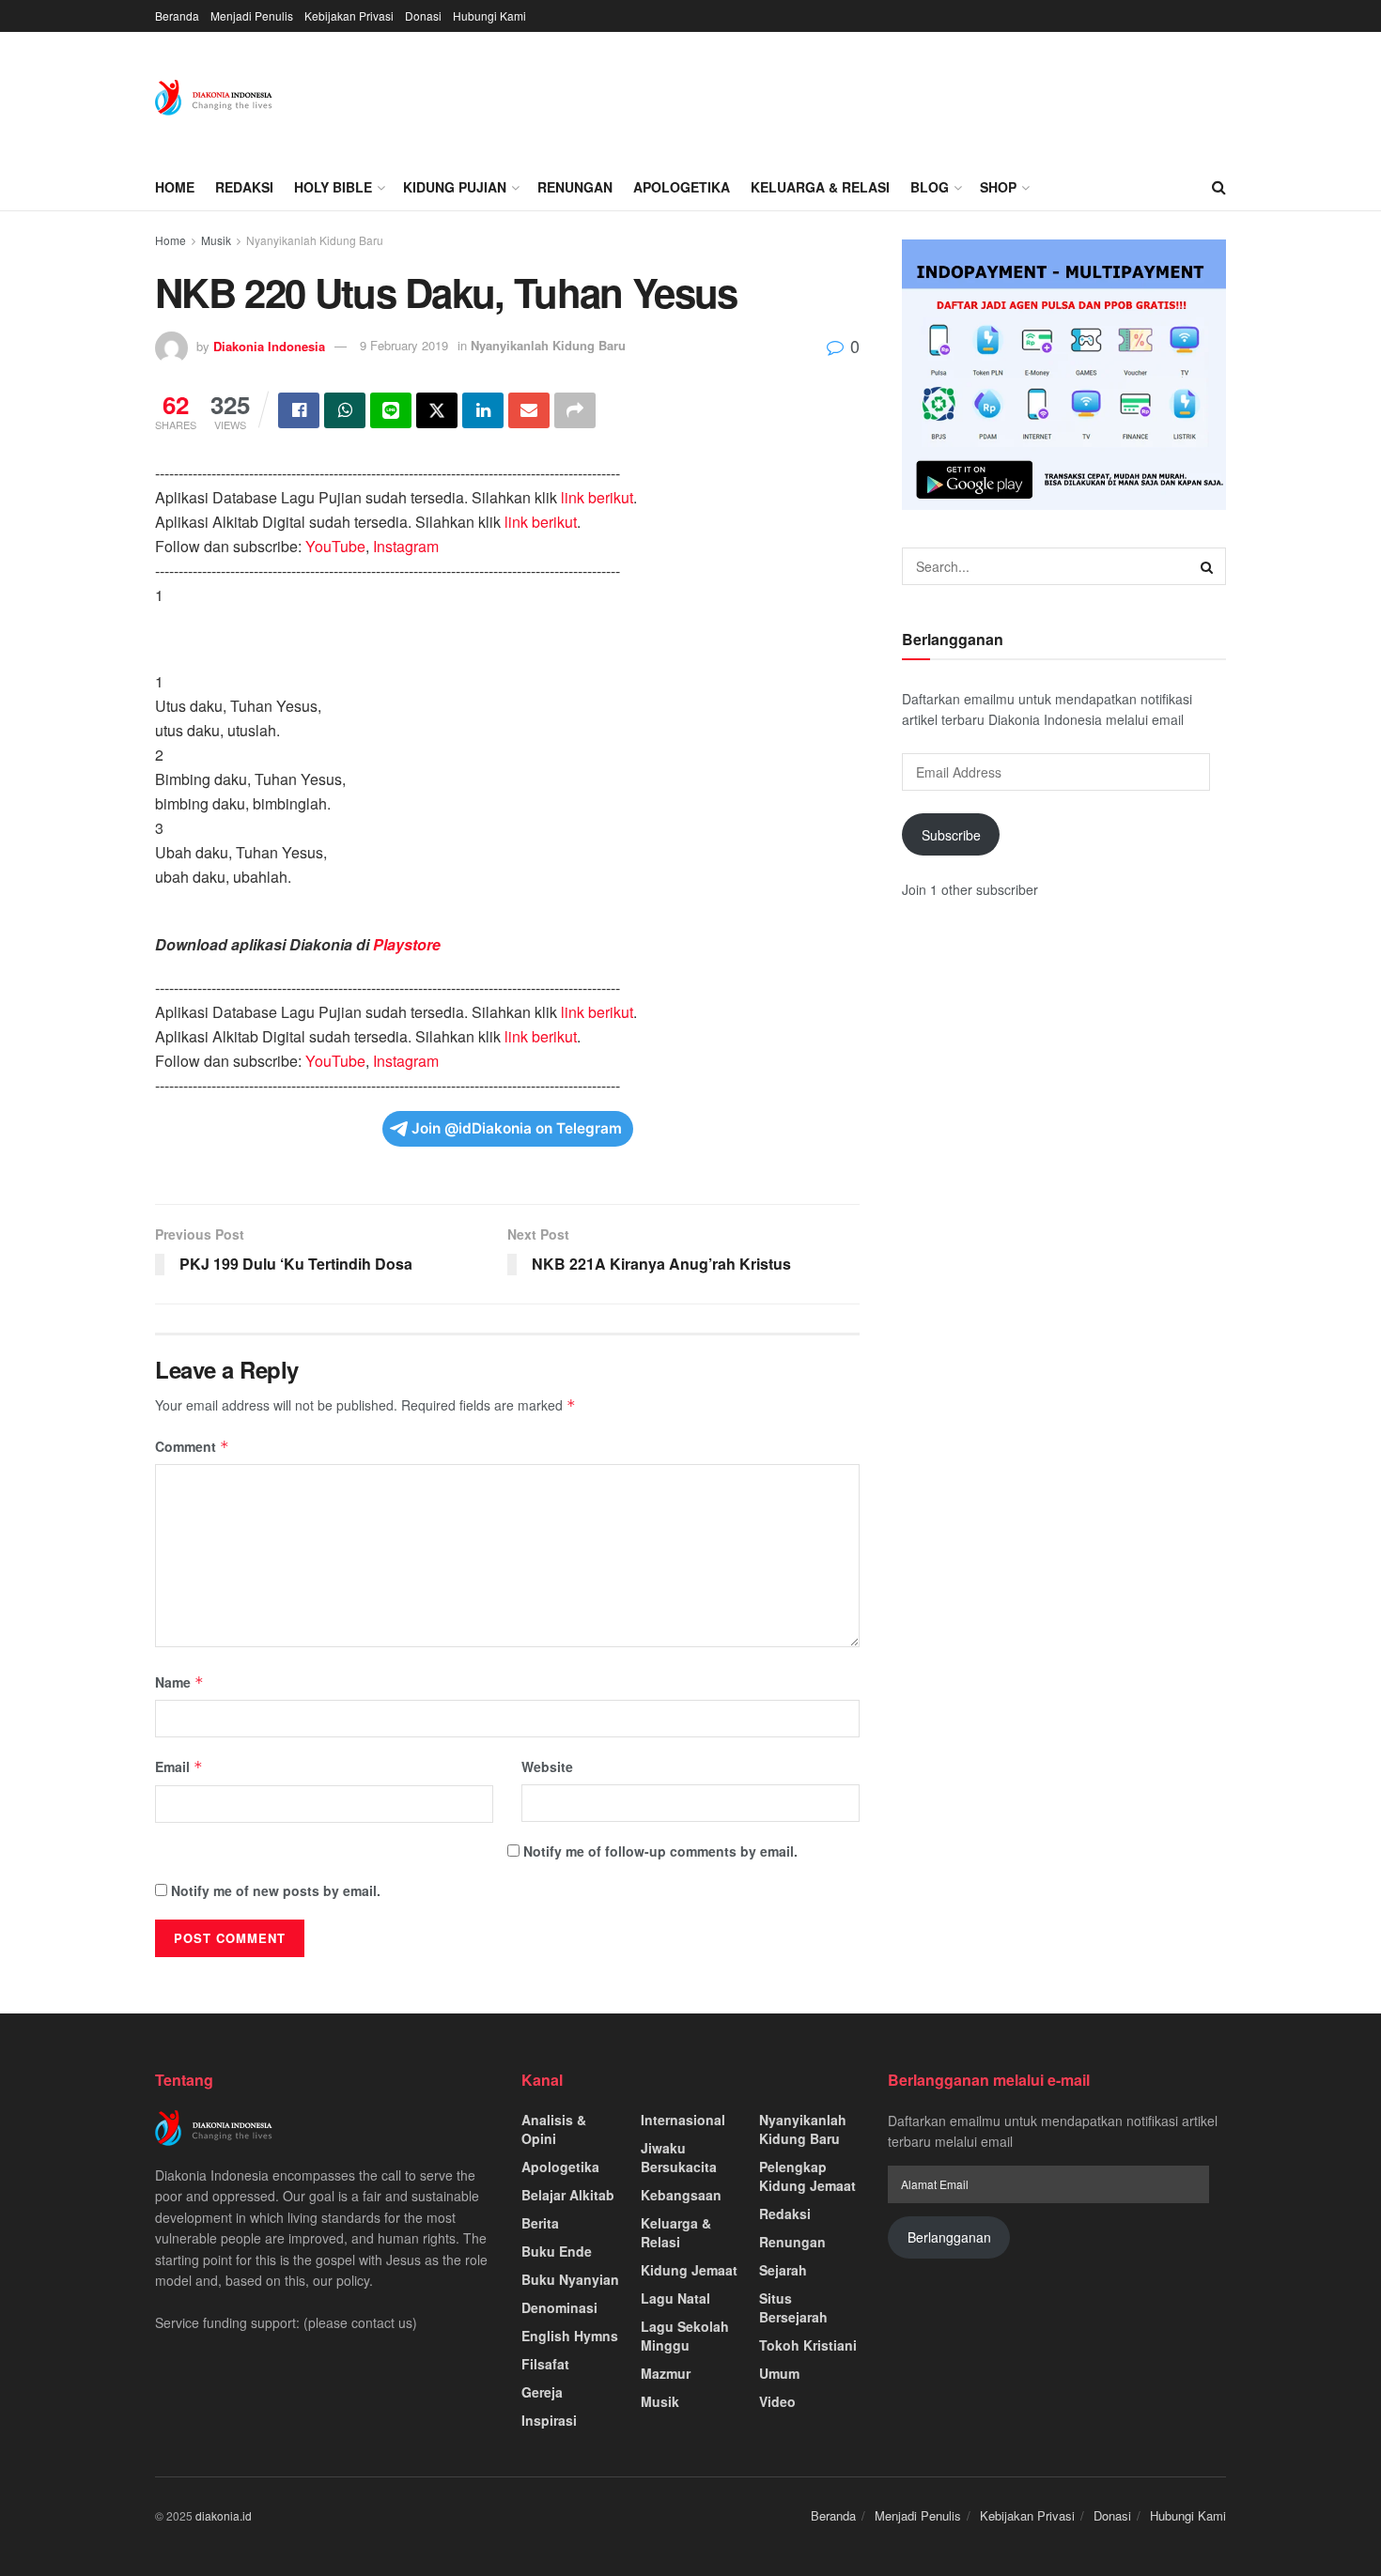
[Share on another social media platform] (575, 410)
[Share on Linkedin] (483, 410)
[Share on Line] (391, 410)
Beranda (177, 15)
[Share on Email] (529, 410)
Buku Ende (557, 2251)
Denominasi (559, 2307)
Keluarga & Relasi (820, 187)
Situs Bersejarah (793, 2307)
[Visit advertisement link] (1064, 375)
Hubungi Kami (489, 15)
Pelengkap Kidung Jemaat (807, 2176)
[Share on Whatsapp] (345, 410)
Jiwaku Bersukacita (679, 2157)
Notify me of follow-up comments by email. (660, 1851)
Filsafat (545, 2364)
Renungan (575, 187)
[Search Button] (1219, 187)
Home (175, 187)
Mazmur (666, 2373)
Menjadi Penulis (252, 15)
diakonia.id (224, 2515)
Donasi (423, 15)
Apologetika (682, 187)
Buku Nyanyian (570, 2279)
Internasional (683, 2120)
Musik (216, 240)
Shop (998, 187)
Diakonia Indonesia (269, 345)
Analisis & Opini (554, 2129)
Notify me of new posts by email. (276, 1890)
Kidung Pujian (455, 187)
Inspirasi (549, 2420)
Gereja (542, 2392)
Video (777, 2401)
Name (179, 1682)
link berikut (597, 497)
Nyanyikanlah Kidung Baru (315, 240)
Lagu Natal (675, 2298)
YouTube (335, 546)
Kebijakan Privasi (349, 15)
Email (179, 1766)
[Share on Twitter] (437, 410)
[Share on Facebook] (299, 410)
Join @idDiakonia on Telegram (517, 1128)
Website (547, 1766)
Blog (930, 187)
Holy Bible (333, 187)
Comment (192, 1446)
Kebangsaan (681, 2195)
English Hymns (570, 2336)
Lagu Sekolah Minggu (685, 2336)
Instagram (406, 546)
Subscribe (951, 835)
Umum (779, 2373)
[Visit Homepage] (214, 98)
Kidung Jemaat (689, 2270)
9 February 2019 (404, 345)
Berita (540, 2223)
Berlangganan (949, 2237)
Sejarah (783, 2270)
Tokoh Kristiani (808, 2345)
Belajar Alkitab (568, 2195)
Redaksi (244, 187)
